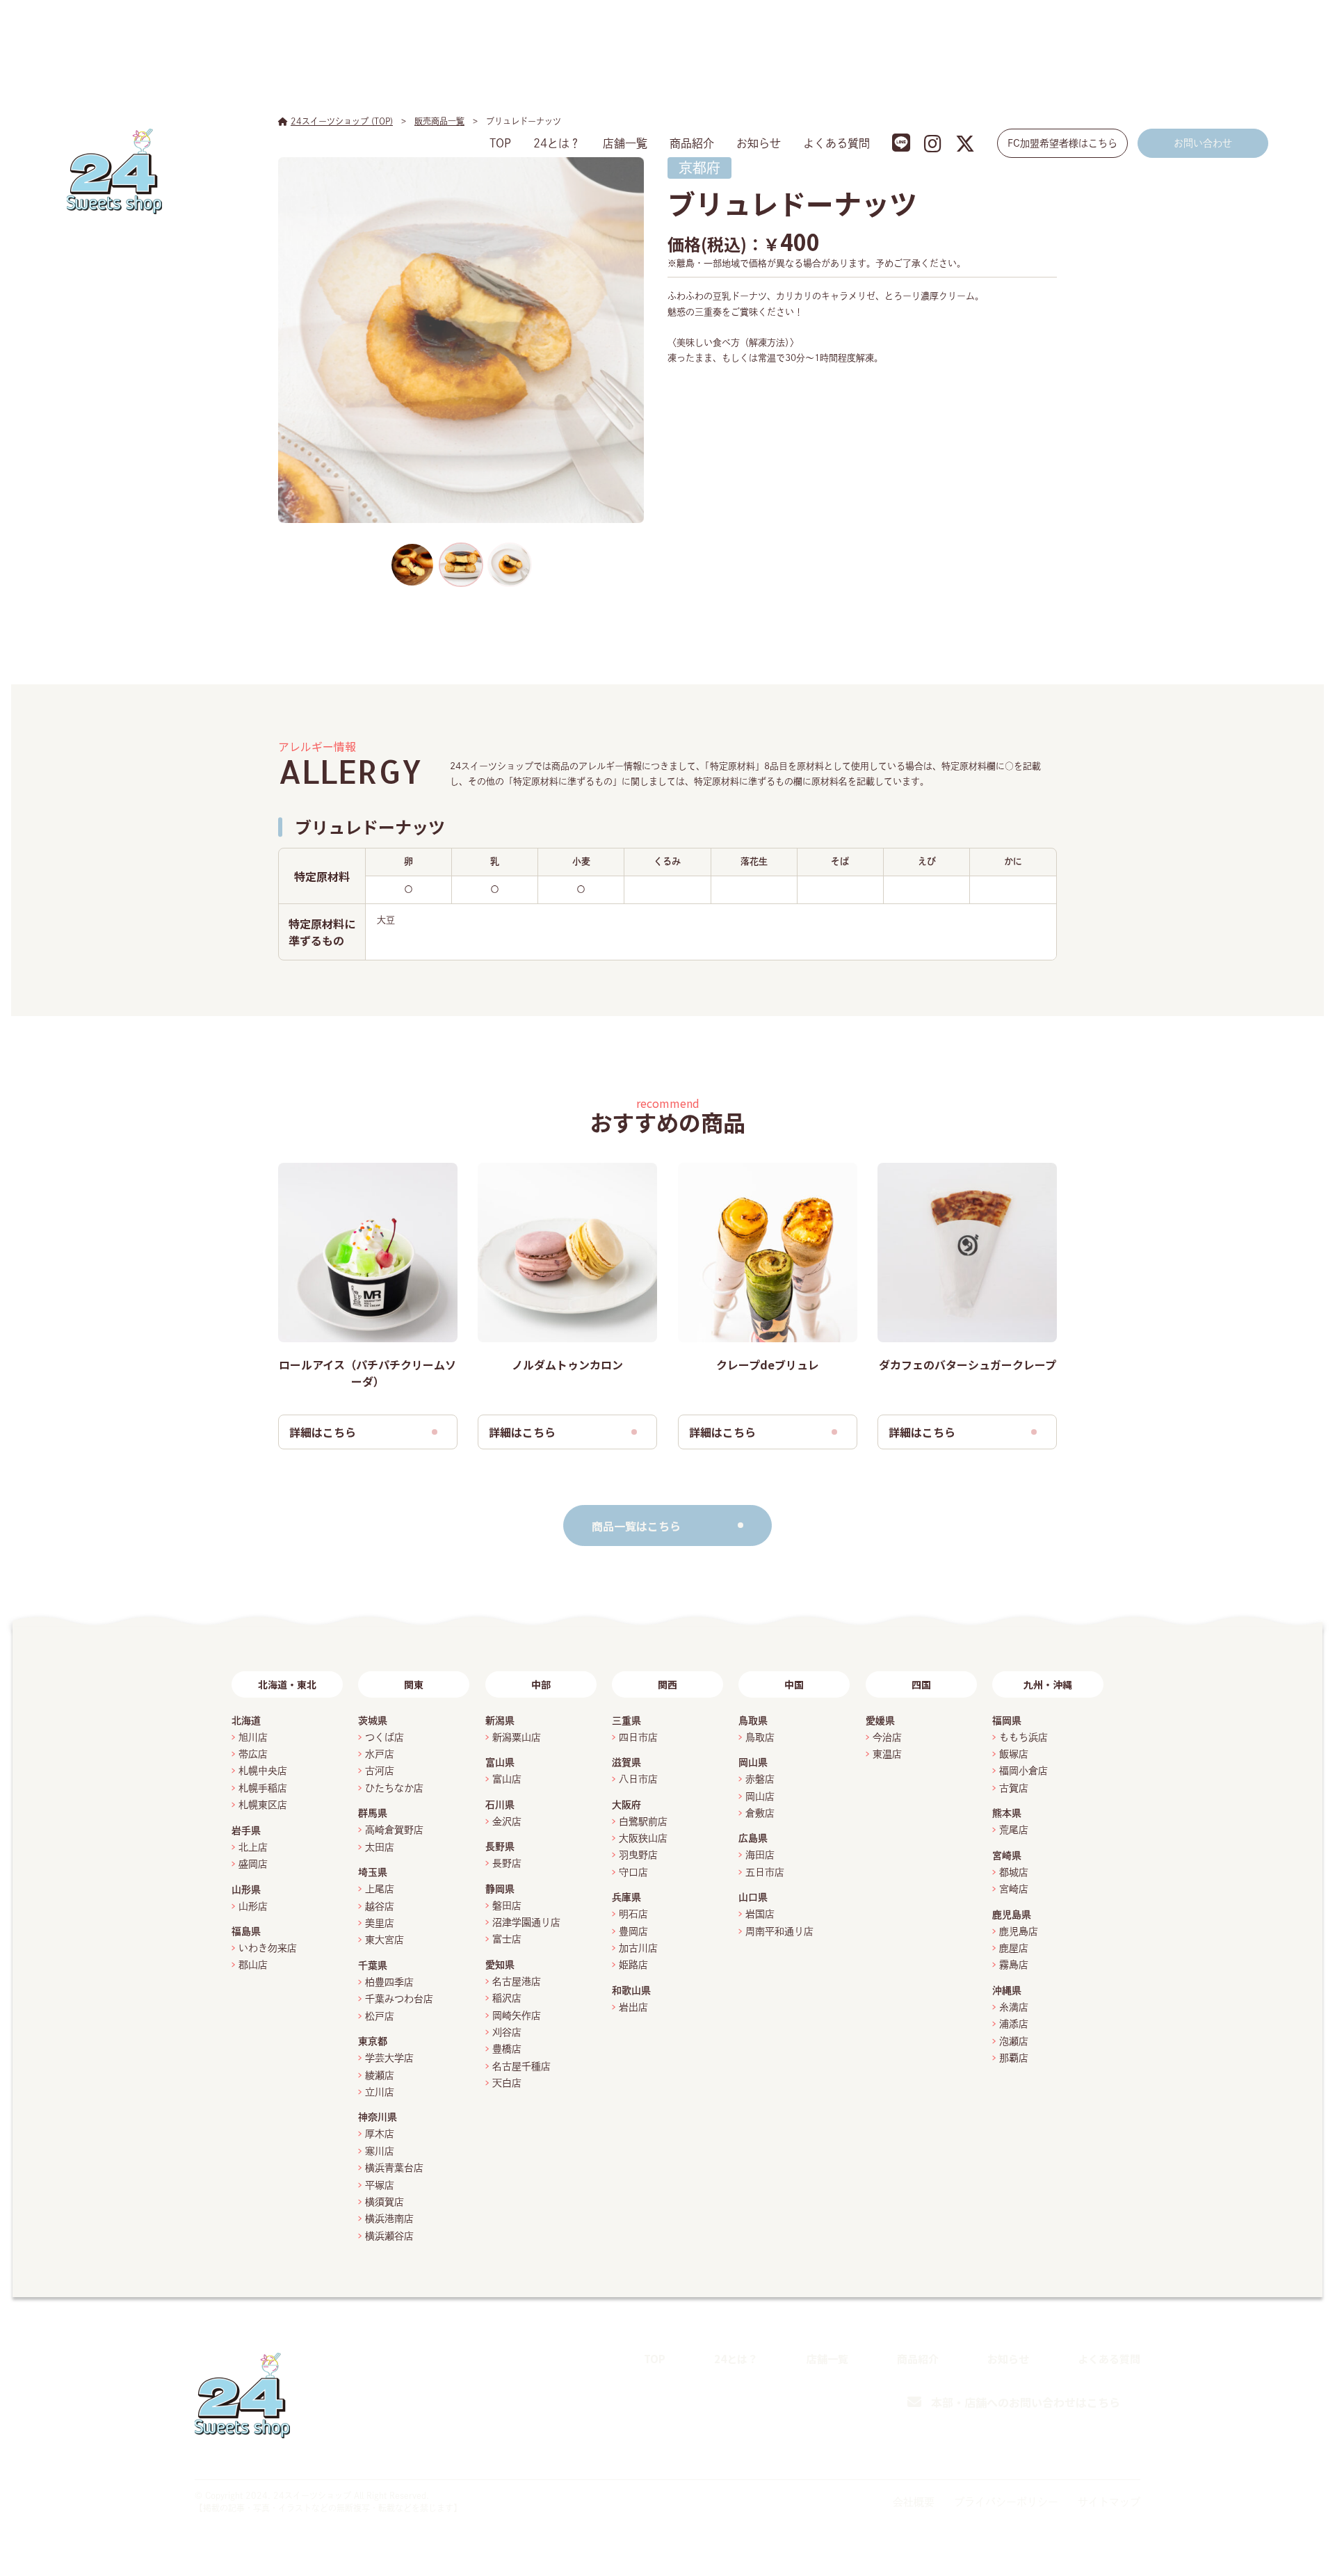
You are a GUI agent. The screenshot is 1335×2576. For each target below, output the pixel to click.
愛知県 (500, 1965)
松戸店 (380, 2016)
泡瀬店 (1014, 2041)
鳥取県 (753, 1721)
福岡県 (1007, 1721)
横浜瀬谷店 (389, 2236)
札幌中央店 (263, 1771)
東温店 (887, 1754)
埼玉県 (373, 1872)
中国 (794, 1684)
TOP (500, 143)
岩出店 (633, 2007)
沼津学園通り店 (526, 1922)
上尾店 (380, 1889)
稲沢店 (507, 1998)
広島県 (753, 1838)
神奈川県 (378, 2117)
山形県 (246, 1890)
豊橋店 (507, 2049)
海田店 (760, 1855)
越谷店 (380, 1906)
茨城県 (373, 1721)
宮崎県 (1007, 1855)
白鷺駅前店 (643, 1821)
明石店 (633, 1914)
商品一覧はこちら (636, 1526)
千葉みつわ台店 (399, 1999)
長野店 (507, 1863)
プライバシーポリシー (1006, 2502)
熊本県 (1007, 1813)
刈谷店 (507, 2032)
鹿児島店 (1019, 1931)
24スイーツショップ (312, 2495)
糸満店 (1014, 2007)
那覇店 (1014, 2058)
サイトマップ (1109, 2502)
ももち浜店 (1023, 1737)
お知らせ (759, 143)
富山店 (507, 1779)
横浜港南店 (389, 2219)
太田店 (380, 1847)
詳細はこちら (323, 1432)
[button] (412, 565)
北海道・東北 (287, 1684)
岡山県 (753, 1762)
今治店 (887, 1737)
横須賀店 (385, 2202)
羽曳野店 (638, 1855)
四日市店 (638, 1737)
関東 (414, 1684)
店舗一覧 (625, 143)
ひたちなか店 (394, 1788)
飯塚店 (1014, 1754)
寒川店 (380, 2151)
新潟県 (500, 1721)
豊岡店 (633, 1931)
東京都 (373, 2041)
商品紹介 (692, 143)
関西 (667, 1684)
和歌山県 (631, 1990)
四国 (921, 1684)
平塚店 (380, 2185)
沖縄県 (1007, 1990)
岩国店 (760, 1914)
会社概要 (914, 2502)
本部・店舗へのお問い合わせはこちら (1026, 2402)
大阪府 (626, 1805)
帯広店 (253, 1754)
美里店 (380, 1923)
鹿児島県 (1012, 1915)
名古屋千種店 (521, 2066)
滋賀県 (626, 1762)
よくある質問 (836, 143)
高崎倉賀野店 (394, 1830)
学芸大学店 (389, 2058)
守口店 (633, 1872)
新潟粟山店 (517, 1737)
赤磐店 (760, 1779)
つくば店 (385, 1737)
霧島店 (1014, 1965)
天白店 (507, 2083)
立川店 (380, 2092)
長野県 (500, 1846)
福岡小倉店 (1023, 1771)
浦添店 (1014, 2024)
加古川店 (638, 1948)
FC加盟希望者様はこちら (1062, 143)
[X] (1131, 2450)
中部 (541, 1684)
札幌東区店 (263, 1805)
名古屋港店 (517, 1981)
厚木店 (380, 2134)
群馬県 (373, 1813)
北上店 (253, 1847)
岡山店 (760, 1796)
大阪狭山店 (643, 1838)
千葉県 (373, 1965)
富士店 (512, 1939)
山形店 (253, 1906)
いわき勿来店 (268, 1948)
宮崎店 (1014, 1889)
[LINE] (1067, 2449)
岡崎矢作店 (517, 2015)
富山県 (500, 1762)
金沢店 (507, 1821)
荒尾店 (1014, 1830)
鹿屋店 (1014, 1948)
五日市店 (765, 1872)
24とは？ (557, 143)
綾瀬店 (380, 2075)
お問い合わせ (1203, 143)
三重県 (626, 1721)
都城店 (1014, 1872)
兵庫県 (626, 1897)
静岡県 (500, 1889)
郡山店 (253, 1965)
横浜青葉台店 (394, 2168)
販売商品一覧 (439, 121)
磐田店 (507, 1906)
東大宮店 (385, 1940)
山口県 (753, 1897)
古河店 (380, 1771)
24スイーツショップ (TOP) (342, 121)
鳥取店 (760, 1737)
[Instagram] (1098, 2450)
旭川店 (253, 1737)
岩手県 (246, 1830)
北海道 (246, 1721)
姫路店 (633, 1965)
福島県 (246, 1931)
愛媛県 (880, 1721)
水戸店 (380, 1754)
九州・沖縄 (1048, 1684)
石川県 (500, 1805)
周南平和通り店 (779, 1931)
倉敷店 (760, 1813)
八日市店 (638, 1779)
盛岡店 (253, 1864)
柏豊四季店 (389, 1982)
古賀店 (1014, 1788)
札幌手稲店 (263, 1788)
